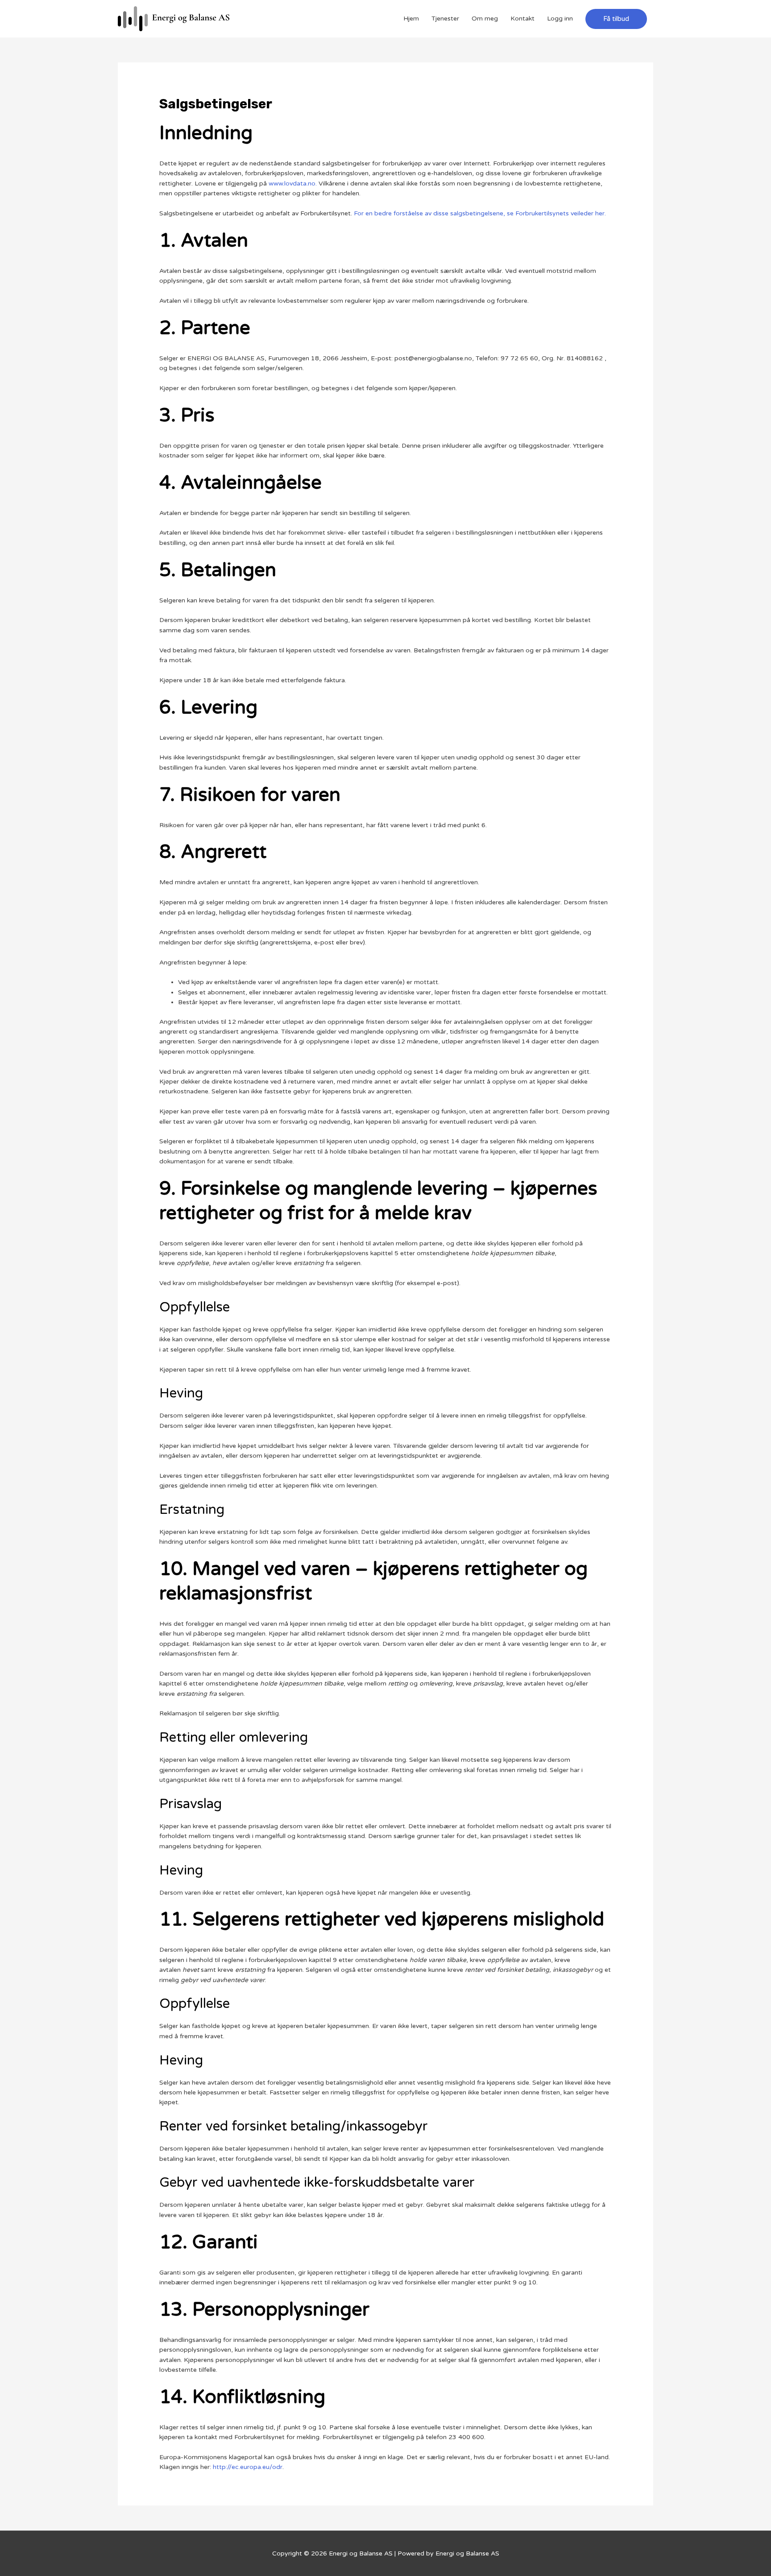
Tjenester (445, 19)
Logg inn (560, 19)
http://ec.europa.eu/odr (248, 2467)
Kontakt (522, 19)
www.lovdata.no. (293, 183)
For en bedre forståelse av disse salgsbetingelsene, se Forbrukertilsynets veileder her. (480, 213)
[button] (616, 19)
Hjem (411, 19)
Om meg (485, 19)
